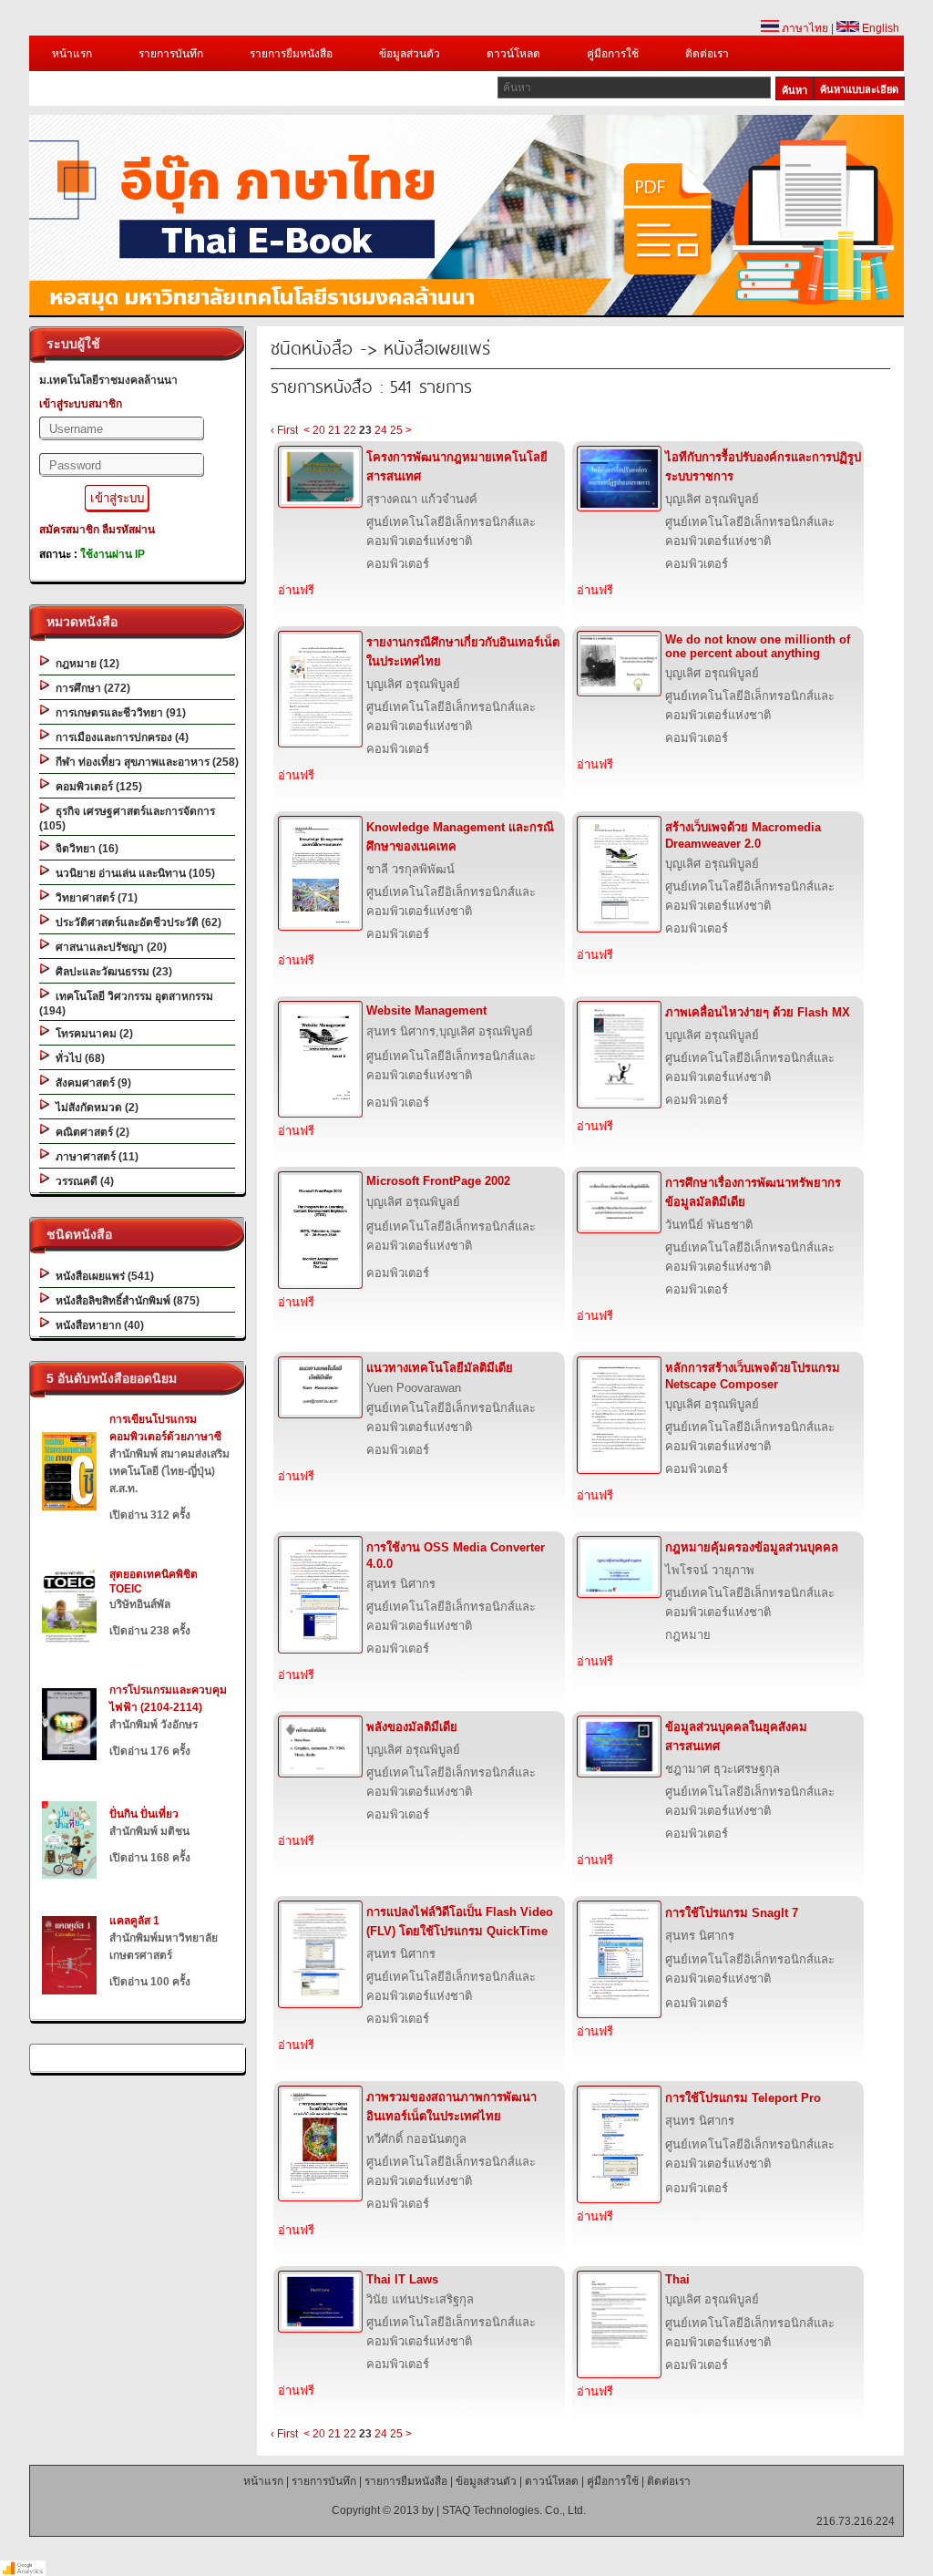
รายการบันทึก (171, 54)
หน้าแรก (72, 54)
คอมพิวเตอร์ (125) (96, 787)
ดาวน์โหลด (513, 54)
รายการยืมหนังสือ (291, 54)
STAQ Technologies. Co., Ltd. (514, 2510)
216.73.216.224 (856, 2521)
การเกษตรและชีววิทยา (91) (118, 713)
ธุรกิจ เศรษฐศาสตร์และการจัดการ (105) (127, 819)
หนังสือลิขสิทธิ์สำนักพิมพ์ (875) (125, 1301)
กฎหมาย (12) (85, 664)
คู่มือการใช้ (613, 54)
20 (319, 430)
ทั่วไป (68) (77, 1058)
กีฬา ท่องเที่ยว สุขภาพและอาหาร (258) (144, 762)
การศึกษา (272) (90, 688)
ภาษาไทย (804, 28)
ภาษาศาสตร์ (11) (94, 1157)
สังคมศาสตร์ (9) (91, 1083)
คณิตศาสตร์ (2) (90, 1132)
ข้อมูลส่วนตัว (410, 54)
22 (350, 430)
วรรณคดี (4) (82, 1181)
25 (396, 430)
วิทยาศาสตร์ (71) (94, 898)
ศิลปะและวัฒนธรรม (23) (111, 972)
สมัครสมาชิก (69, 530)
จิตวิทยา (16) (84, 849)
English (879, 28)
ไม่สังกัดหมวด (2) (94, 1108)
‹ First (284, 430)
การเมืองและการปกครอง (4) (119, 737)
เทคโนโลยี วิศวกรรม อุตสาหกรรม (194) (126, 1004)
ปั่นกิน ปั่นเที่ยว (144, 1814)
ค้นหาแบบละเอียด (859, 89)
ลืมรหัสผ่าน (128, 530)
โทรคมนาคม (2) (92, 1034)
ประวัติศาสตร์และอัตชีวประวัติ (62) (136, 922)
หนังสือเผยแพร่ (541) (102, 1276)
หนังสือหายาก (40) (97, 1325)
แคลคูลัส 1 (134, 1921)
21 (334, 430)
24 (381, 430)
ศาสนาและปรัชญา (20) (108, 947)
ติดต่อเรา (707, 54)
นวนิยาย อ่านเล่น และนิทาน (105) (133, 873)
